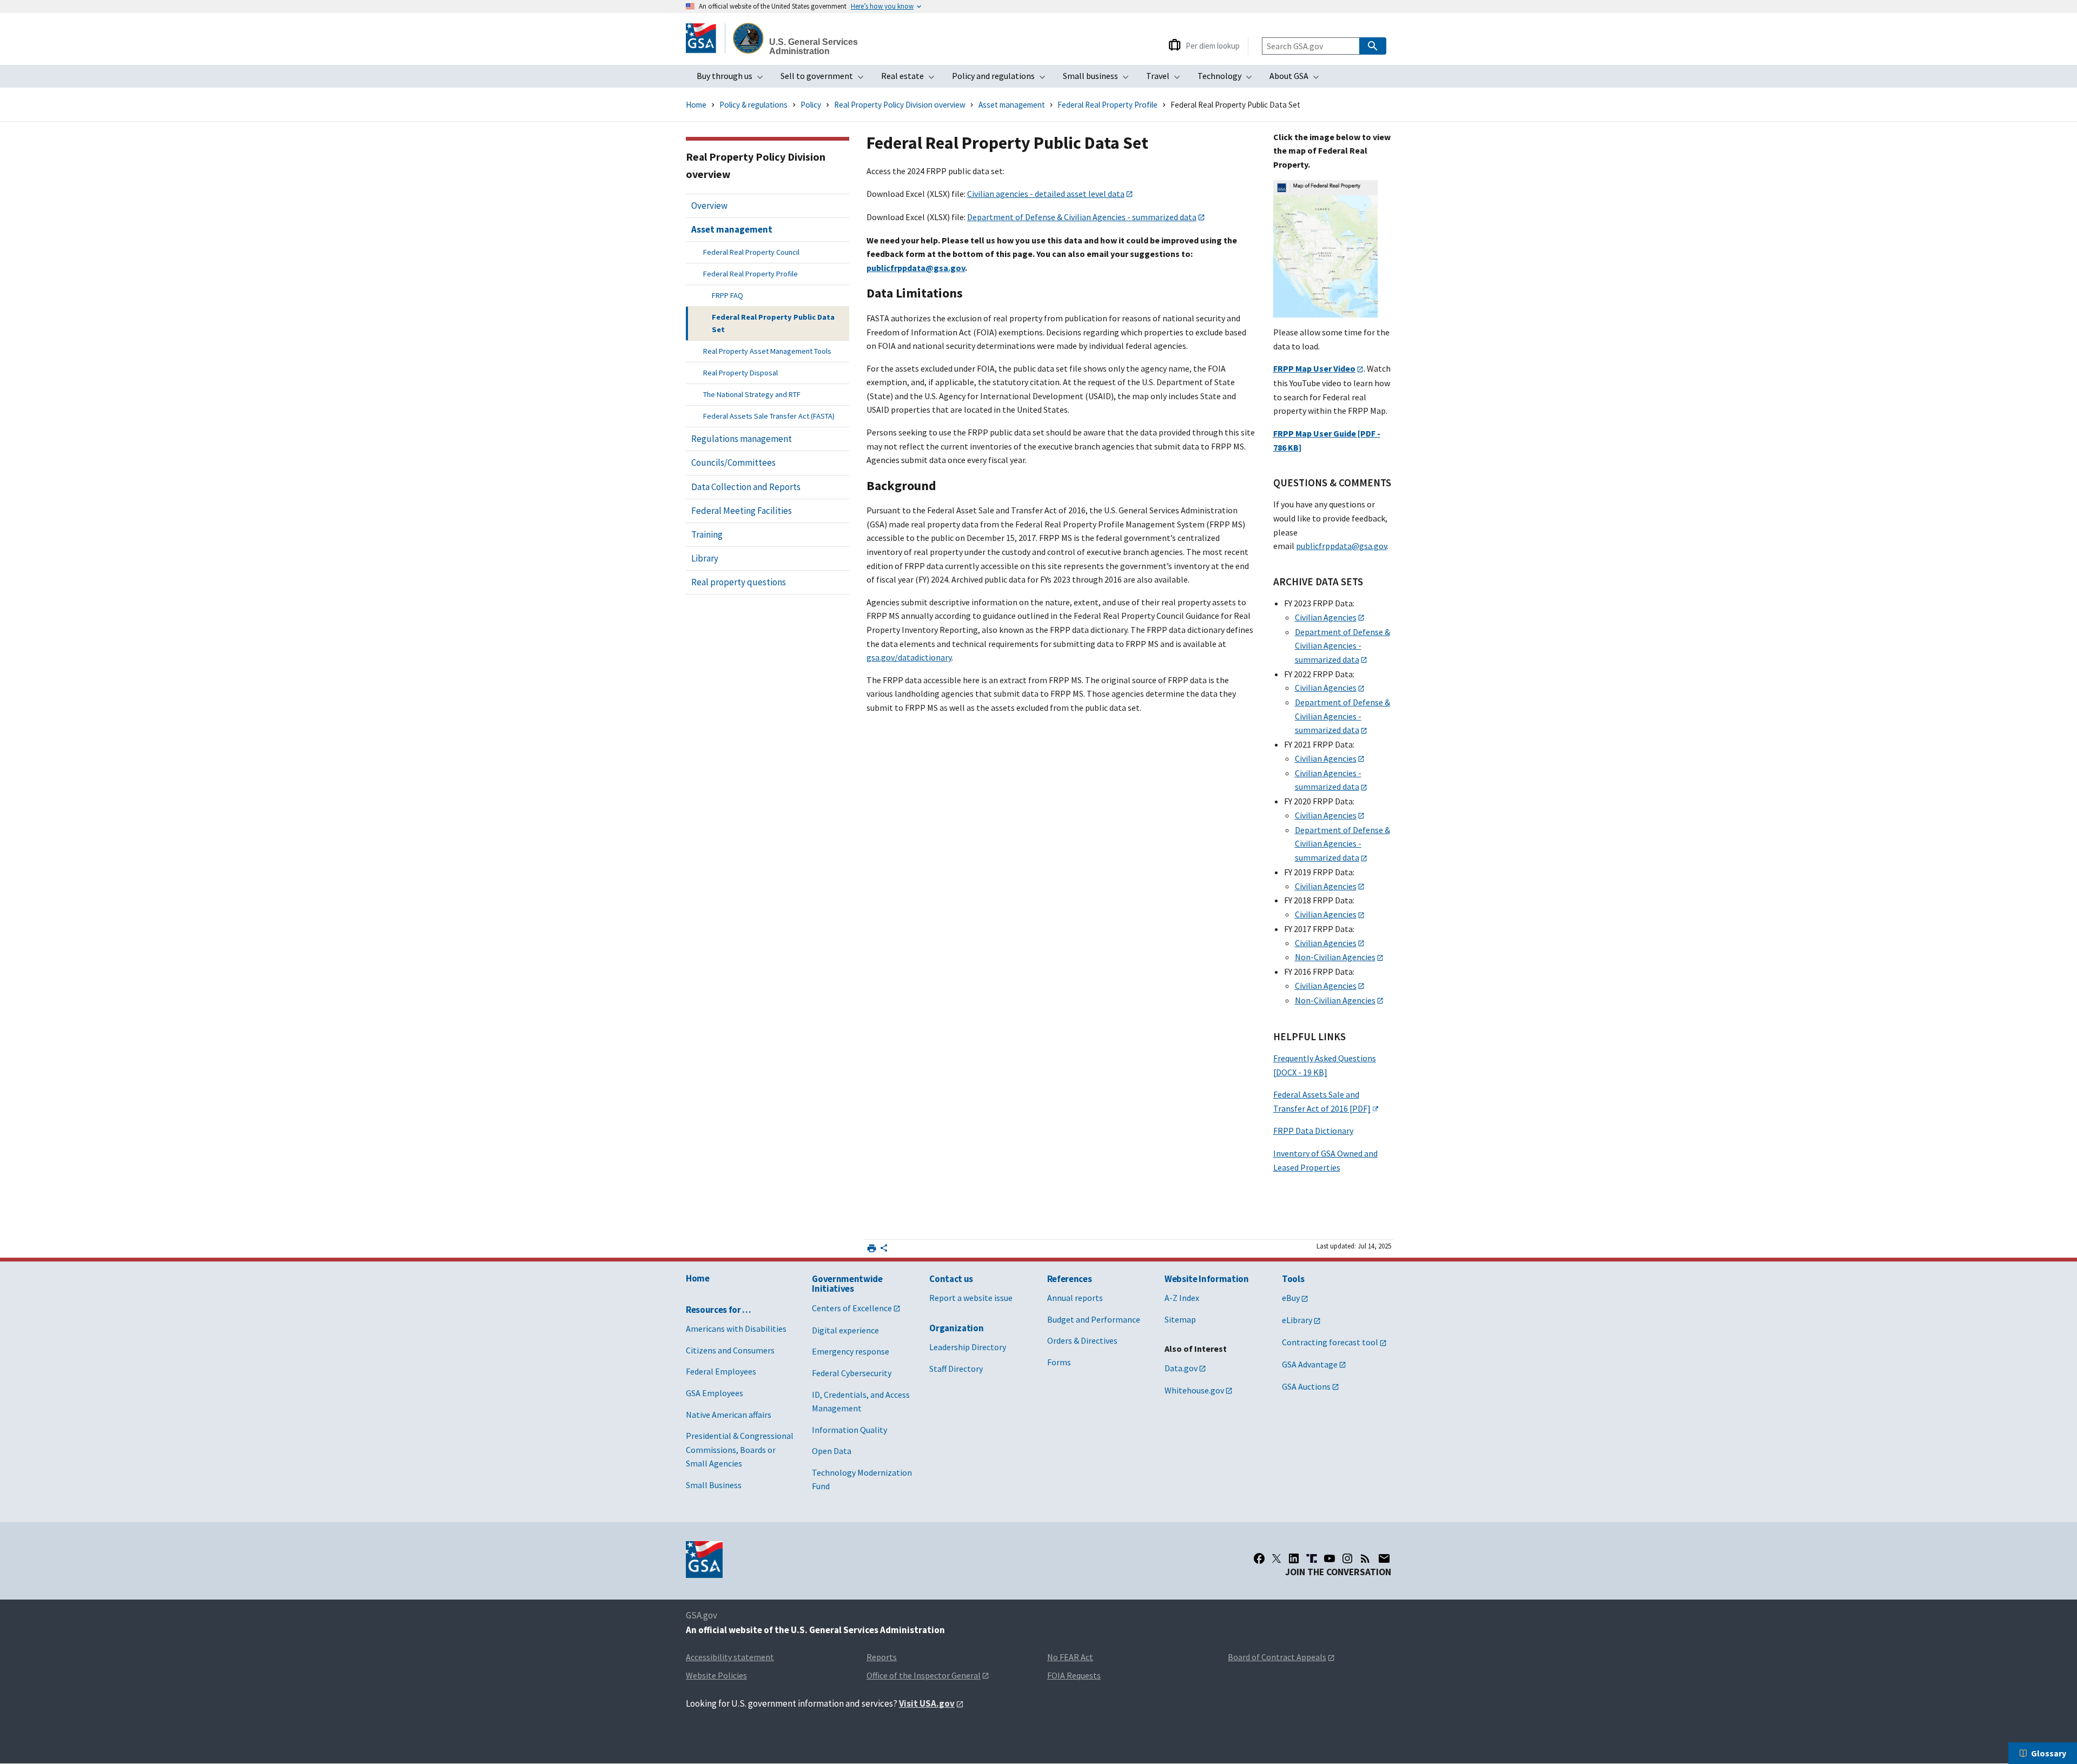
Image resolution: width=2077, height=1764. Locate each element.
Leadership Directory (968, 1347)
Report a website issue (971, 1298)
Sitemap (1180, 1319)
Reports (882, 1657)
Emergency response (851, 1351)
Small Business (714, 1485)
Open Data (832, 1451)
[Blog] (1365, 1558)
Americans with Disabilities (736, 1329)
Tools (1293, 1279)
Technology (1228, 79)
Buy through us (733, 79)
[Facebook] (1259, 1558)
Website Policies (716, 1675)
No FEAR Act (1070, 1657)
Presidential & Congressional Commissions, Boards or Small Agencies (740, 1449)
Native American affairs (729, 1415)
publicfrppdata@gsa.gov (1341, 546)
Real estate (911, 79)
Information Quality (849, 1430)
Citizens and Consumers (730, 1350)
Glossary (2049, 1753)
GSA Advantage (1310, 1364)
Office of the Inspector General (924, 1675)
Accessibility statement (730, 1657)
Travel (1166, 79)
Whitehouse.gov (1194, 1390)
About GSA (1298, 79)
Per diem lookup (1213, 46)
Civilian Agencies (1326, 617)
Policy (811, 105)
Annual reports (1075, 1298)
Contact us (951, 1279)
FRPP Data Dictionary (1313, 1131)
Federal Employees (721, 1371)
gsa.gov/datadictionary (909, 657)
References (1070, 1279)
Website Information (1207, 1279)
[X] (1276, 1558)
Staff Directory (956, 1369)
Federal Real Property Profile (1107, 105)
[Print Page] (872, 1248)
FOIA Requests (1074, 1675)
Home (696, 105)
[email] (1384, 1558)
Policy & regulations (753, 105)
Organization (956, 1328)
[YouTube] (1329, 1558)
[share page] (884, 1250)
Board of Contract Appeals (1277, 1657)
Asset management (1012, 105)
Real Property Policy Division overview (900, 105)
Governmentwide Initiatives (847, 1284)
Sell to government (825, 79)
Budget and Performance (1094, 1319)
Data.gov (1181, 1368)
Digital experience (845, 1330)
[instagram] (1347, 1558)
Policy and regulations (1002, 79)
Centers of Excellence (852, 1308)
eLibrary (1297, 1320)
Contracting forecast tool (1330, 1342)
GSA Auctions (1306, 1386)
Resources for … (719, 1310)
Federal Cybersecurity (852, 1373)
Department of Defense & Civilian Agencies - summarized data (1082, 217)
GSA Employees (715, 1393)
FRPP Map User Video (1314, 368)
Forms (1059, 1362)
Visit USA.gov (927, 1703)
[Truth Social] (1312, 1558)
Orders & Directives (1082, 1340)
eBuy (1291, 1298)
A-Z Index (1182, 1298)
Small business (1099, 79)
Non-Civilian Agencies (1335, 957)
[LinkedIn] (1294, 1558)
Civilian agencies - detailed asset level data (1046, 194)
